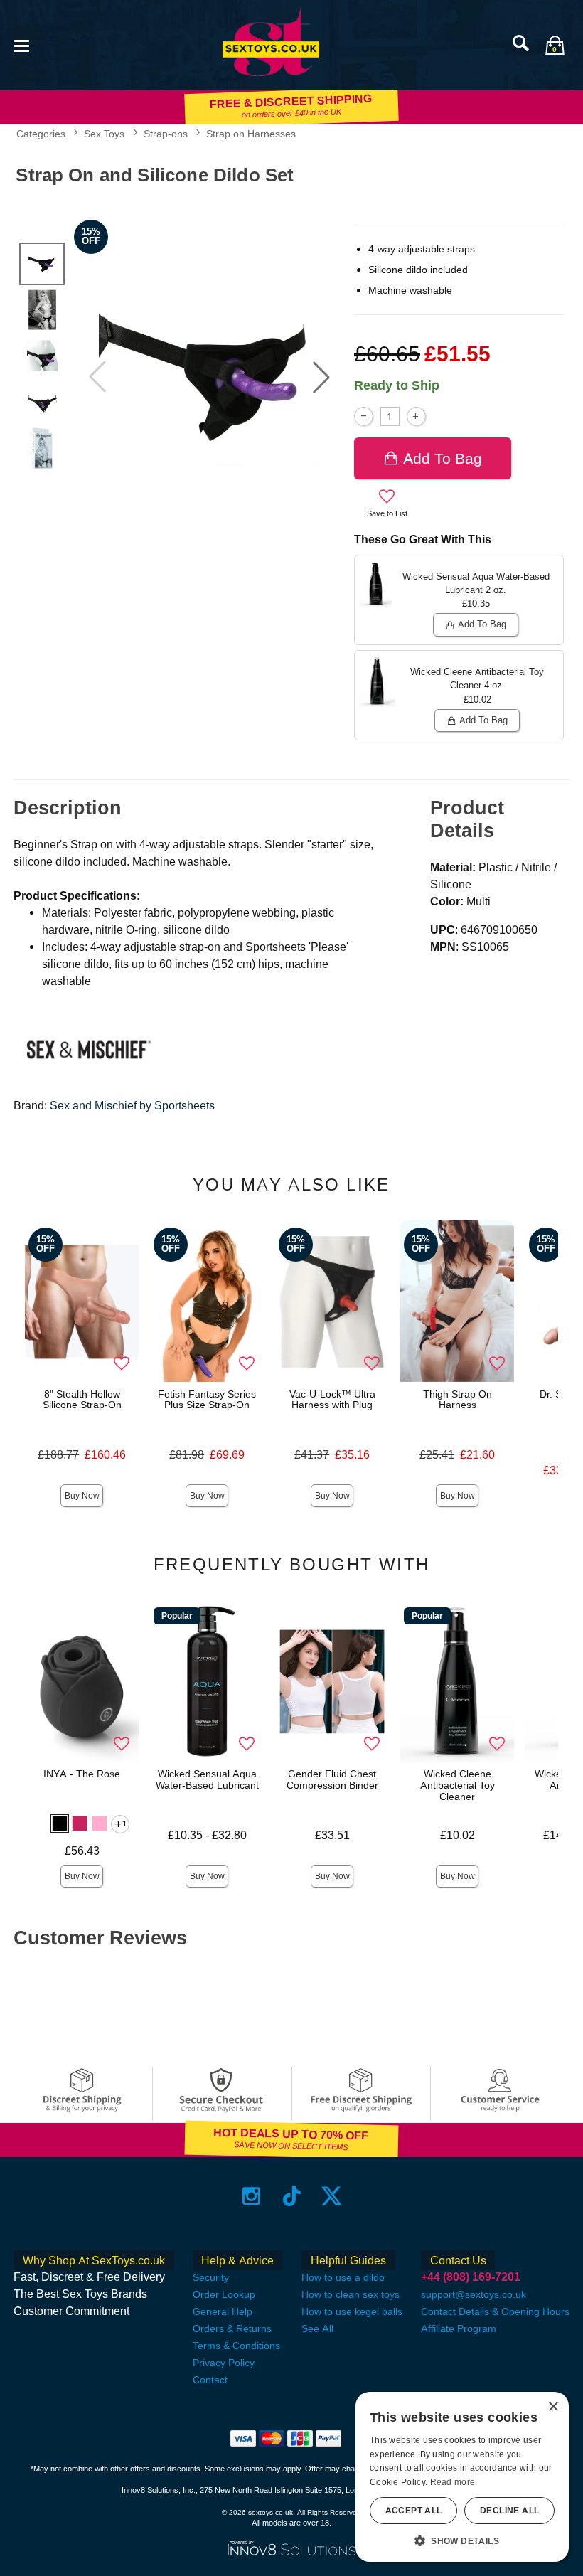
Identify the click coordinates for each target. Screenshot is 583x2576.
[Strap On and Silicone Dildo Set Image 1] (209, 377)
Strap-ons (166, 134)
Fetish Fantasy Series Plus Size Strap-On (207, 1400)
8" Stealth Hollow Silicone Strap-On (82, 1400)
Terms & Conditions (236, 2346)
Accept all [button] (414, 2511)
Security (211, 2277)
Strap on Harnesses (251, 134)
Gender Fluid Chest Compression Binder (332, 1779)
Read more (453, 2482)
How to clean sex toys (351, 2294)
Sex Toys (104, 134)
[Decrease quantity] (364, 416)
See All (317, 2328)
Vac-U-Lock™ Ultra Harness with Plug (332, 1400)
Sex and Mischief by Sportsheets (132, 1106)
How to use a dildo (343, 2277)
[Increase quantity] (416, 416)
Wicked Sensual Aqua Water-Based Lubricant (207, 1779)
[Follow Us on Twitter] (332, 2196)
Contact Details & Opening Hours (495, 2311)
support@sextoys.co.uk (474, 2294)
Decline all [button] (509, 2511)
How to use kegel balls (352, 2311)
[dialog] (462, 2477)
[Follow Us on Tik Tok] (292, 2196)
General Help (223, 2311)
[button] (21, 44)
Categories (41, 134)
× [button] (553, 2407)
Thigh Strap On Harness (458, 1400)
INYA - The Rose (82, 1774)
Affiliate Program (459, 2328)
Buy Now (82, 1496)
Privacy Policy (224, 2363)
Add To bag (443, 458)
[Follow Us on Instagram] (251, 2196)
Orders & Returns (232, 2328)
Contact (210, 2380)
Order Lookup (224, 2294)
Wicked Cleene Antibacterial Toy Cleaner (458, 1785)
